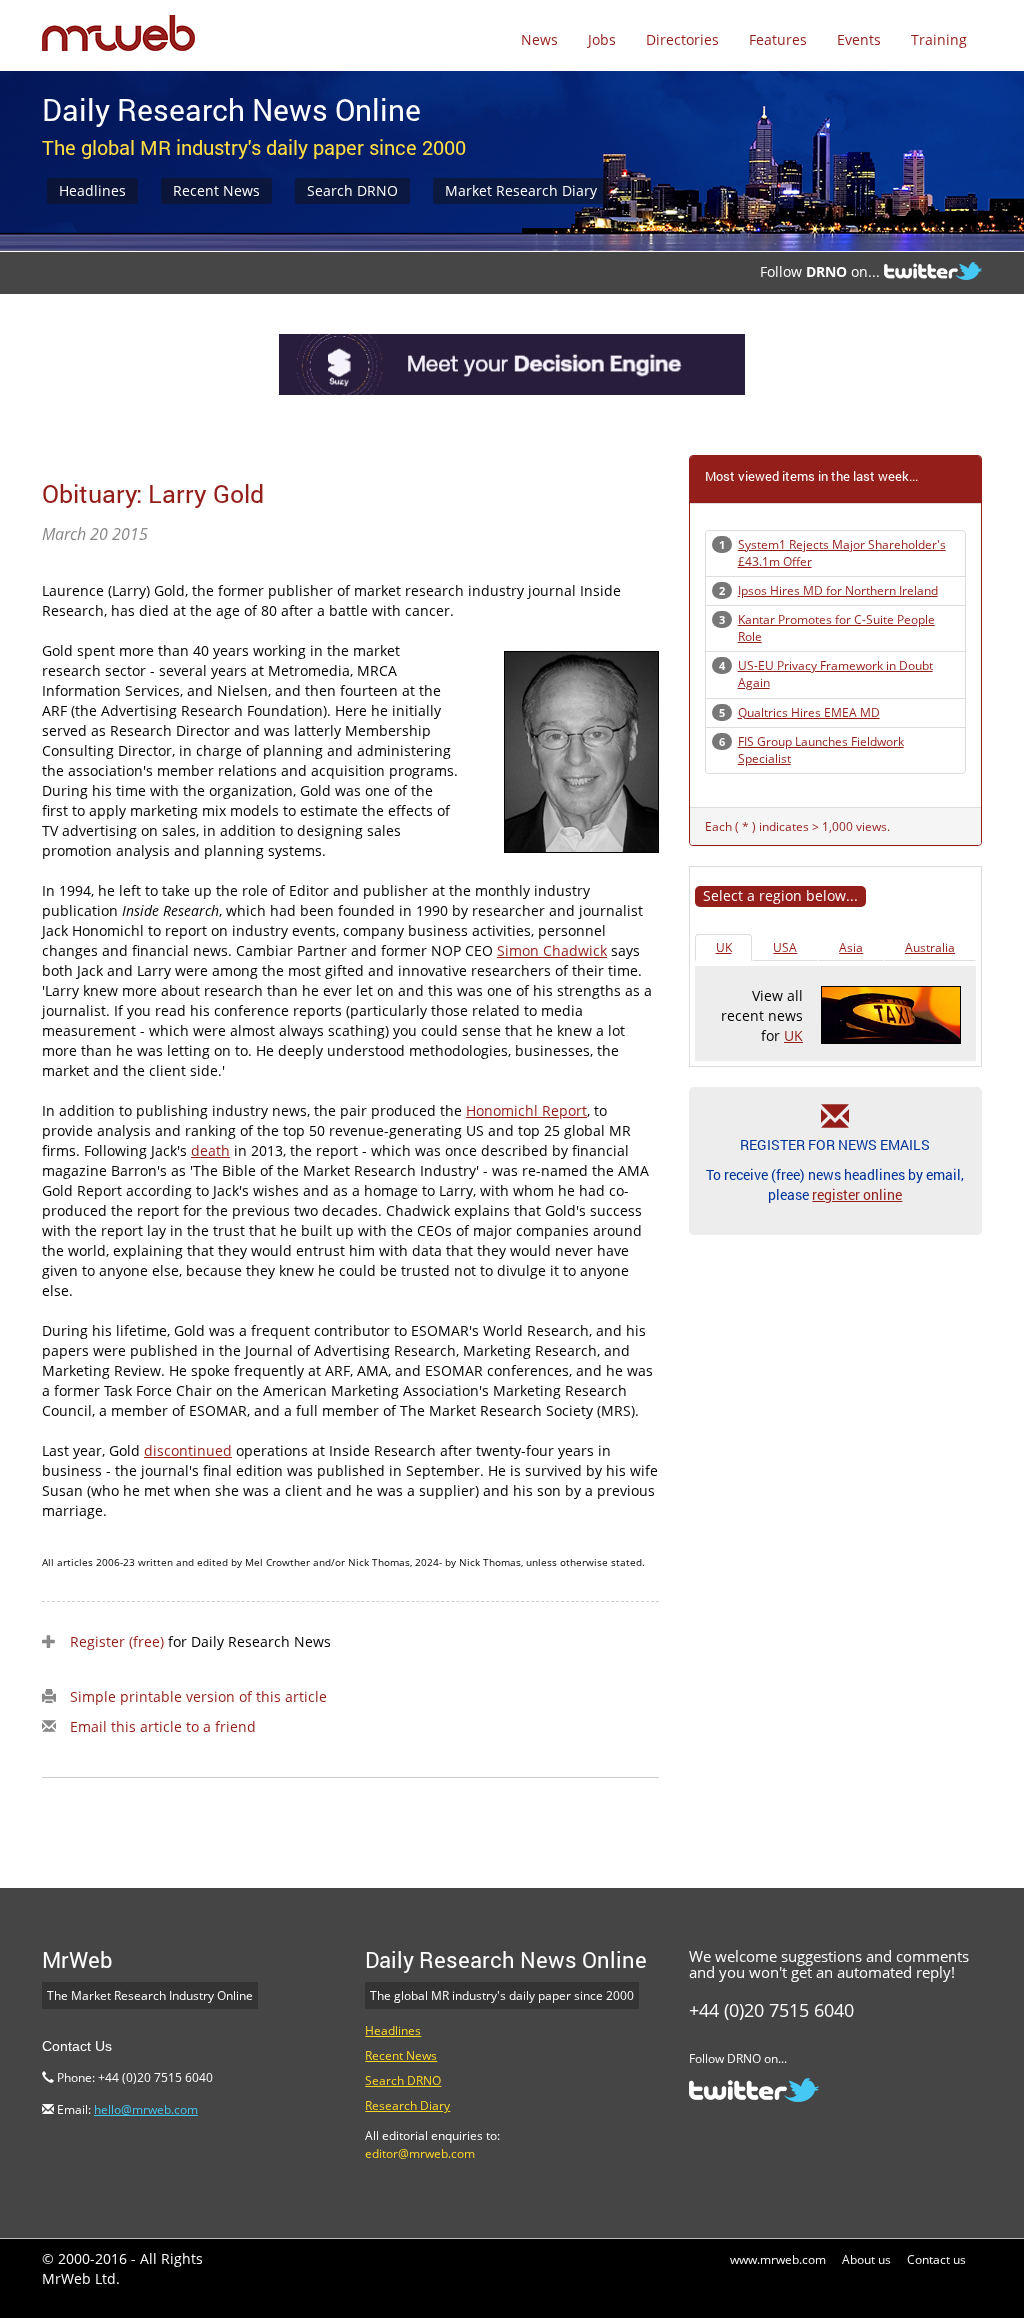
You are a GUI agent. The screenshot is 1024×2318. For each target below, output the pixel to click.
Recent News (216, 190)
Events (859, 39)
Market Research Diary (521, 190)
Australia (930, 947)
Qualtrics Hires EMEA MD (809, 712)
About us (866, 2259)
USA (785, 947)
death (210, 1150)
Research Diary (407, 2105)
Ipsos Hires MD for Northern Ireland (838, 590)
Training (939, 39)
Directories (682, 39)
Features (778, 39)
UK (724, 947)
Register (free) (117, 1641)
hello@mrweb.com (146, 2109)
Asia (851, 947)
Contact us (936, 2259)
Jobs (602, 39)
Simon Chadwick (552, 950)
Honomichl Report (526, 1110)
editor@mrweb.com (420, 2153)
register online (857, 1194)
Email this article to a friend (163, 1726)
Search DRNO (352, 190)
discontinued (188, 1450)
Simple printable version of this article (198, 1696)
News (539, 39)
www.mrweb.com (778, 2259)
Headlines (92, 190)
